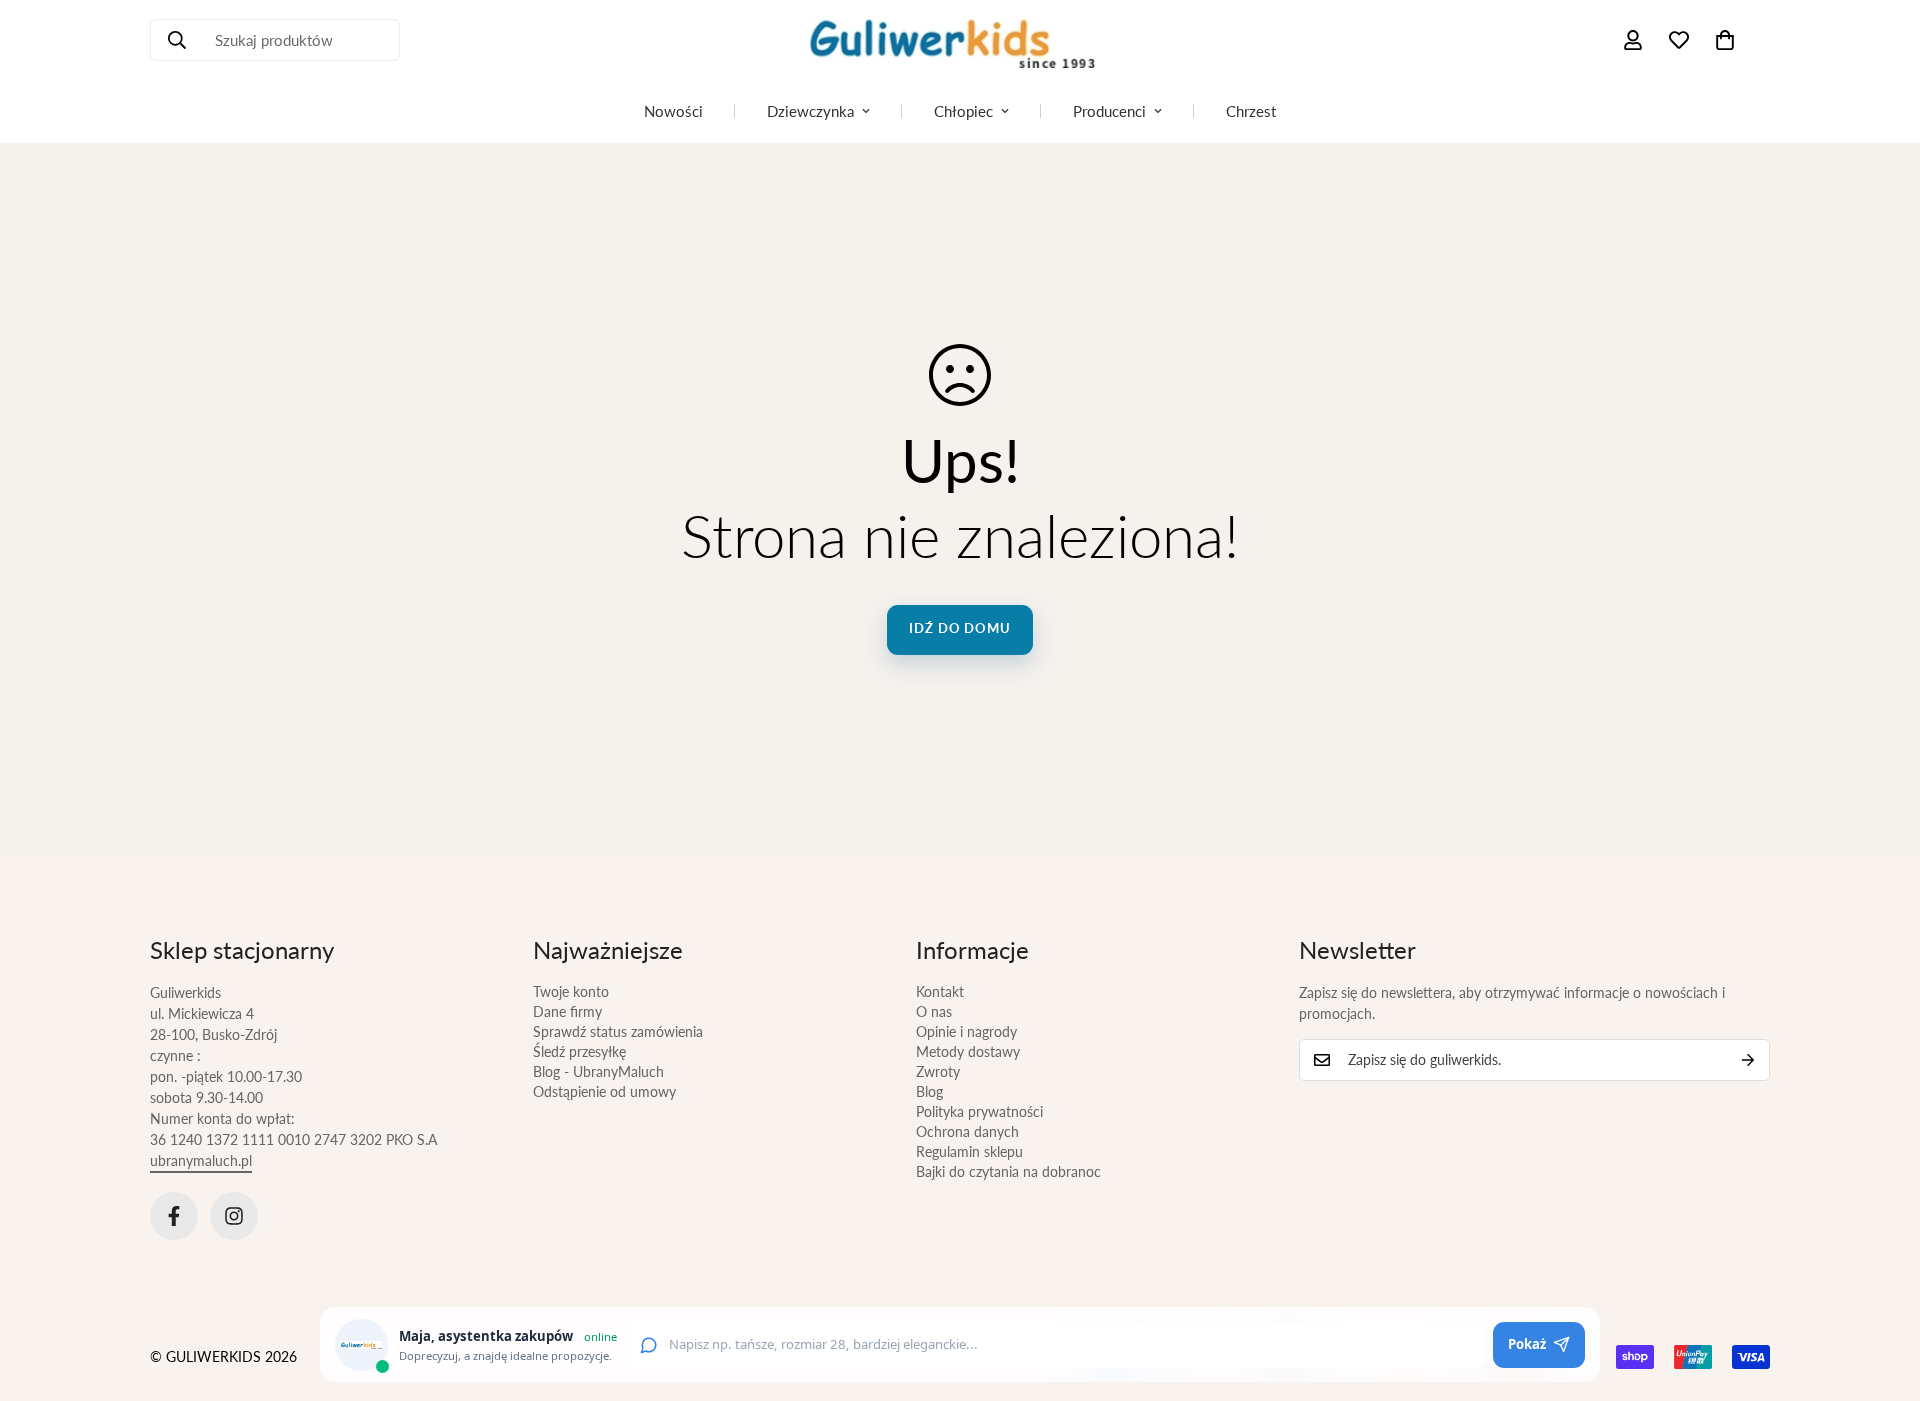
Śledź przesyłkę (579, 1051)
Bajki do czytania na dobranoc (1008, 1171)
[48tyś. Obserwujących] (174, 1216)
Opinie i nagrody (966, 1031)
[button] (1725, 40)
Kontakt (940, 991)
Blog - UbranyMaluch (598, 1071)
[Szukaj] (177, 40)
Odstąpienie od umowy (604, 1091)
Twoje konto (571, 991)
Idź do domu (960, 628)
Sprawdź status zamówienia (618, 1031)
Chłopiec (963, 111)
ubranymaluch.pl (201, 1160)
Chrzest (1251, 111)
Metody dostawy (968, 1051)
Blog (929, 1091)
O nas (934, 1011)
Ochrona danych (967, 1131)
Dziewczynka (810, 111)
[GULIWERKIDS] (960, 40)
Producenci (1109, 111)
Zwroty (938, 1071)
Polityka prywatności (979, 1111)
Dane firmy (567, 1011)
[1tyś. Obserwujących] (234, 1216)
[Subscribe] (1748, 1060)
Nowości (673, 111)
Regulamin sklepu (969, 1151)
